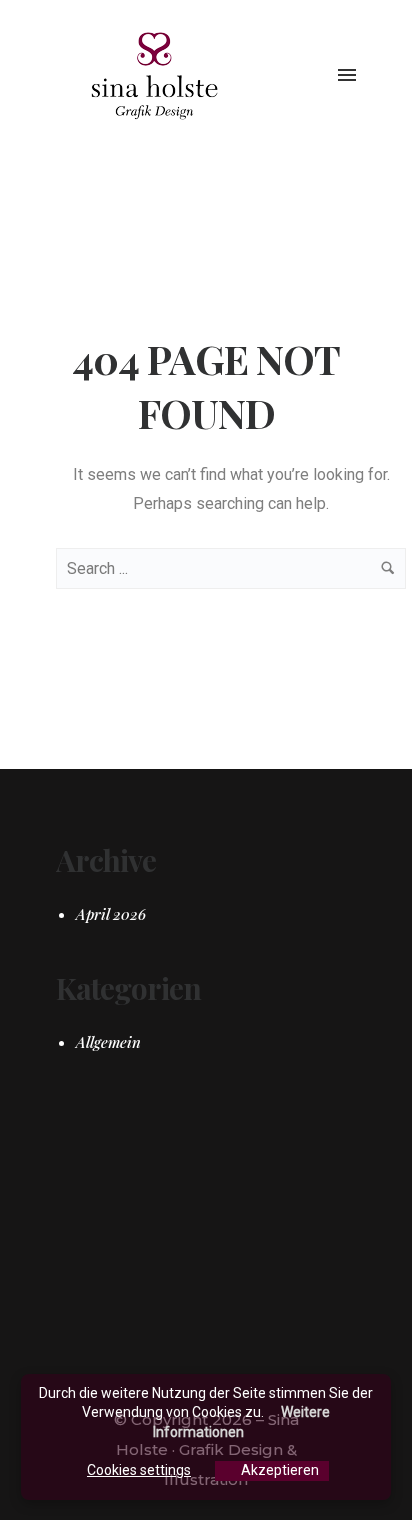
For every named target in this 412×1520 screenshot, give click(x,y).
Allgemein (108, 1042)
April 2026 (111, 914)
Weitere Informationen (241, 1422)
